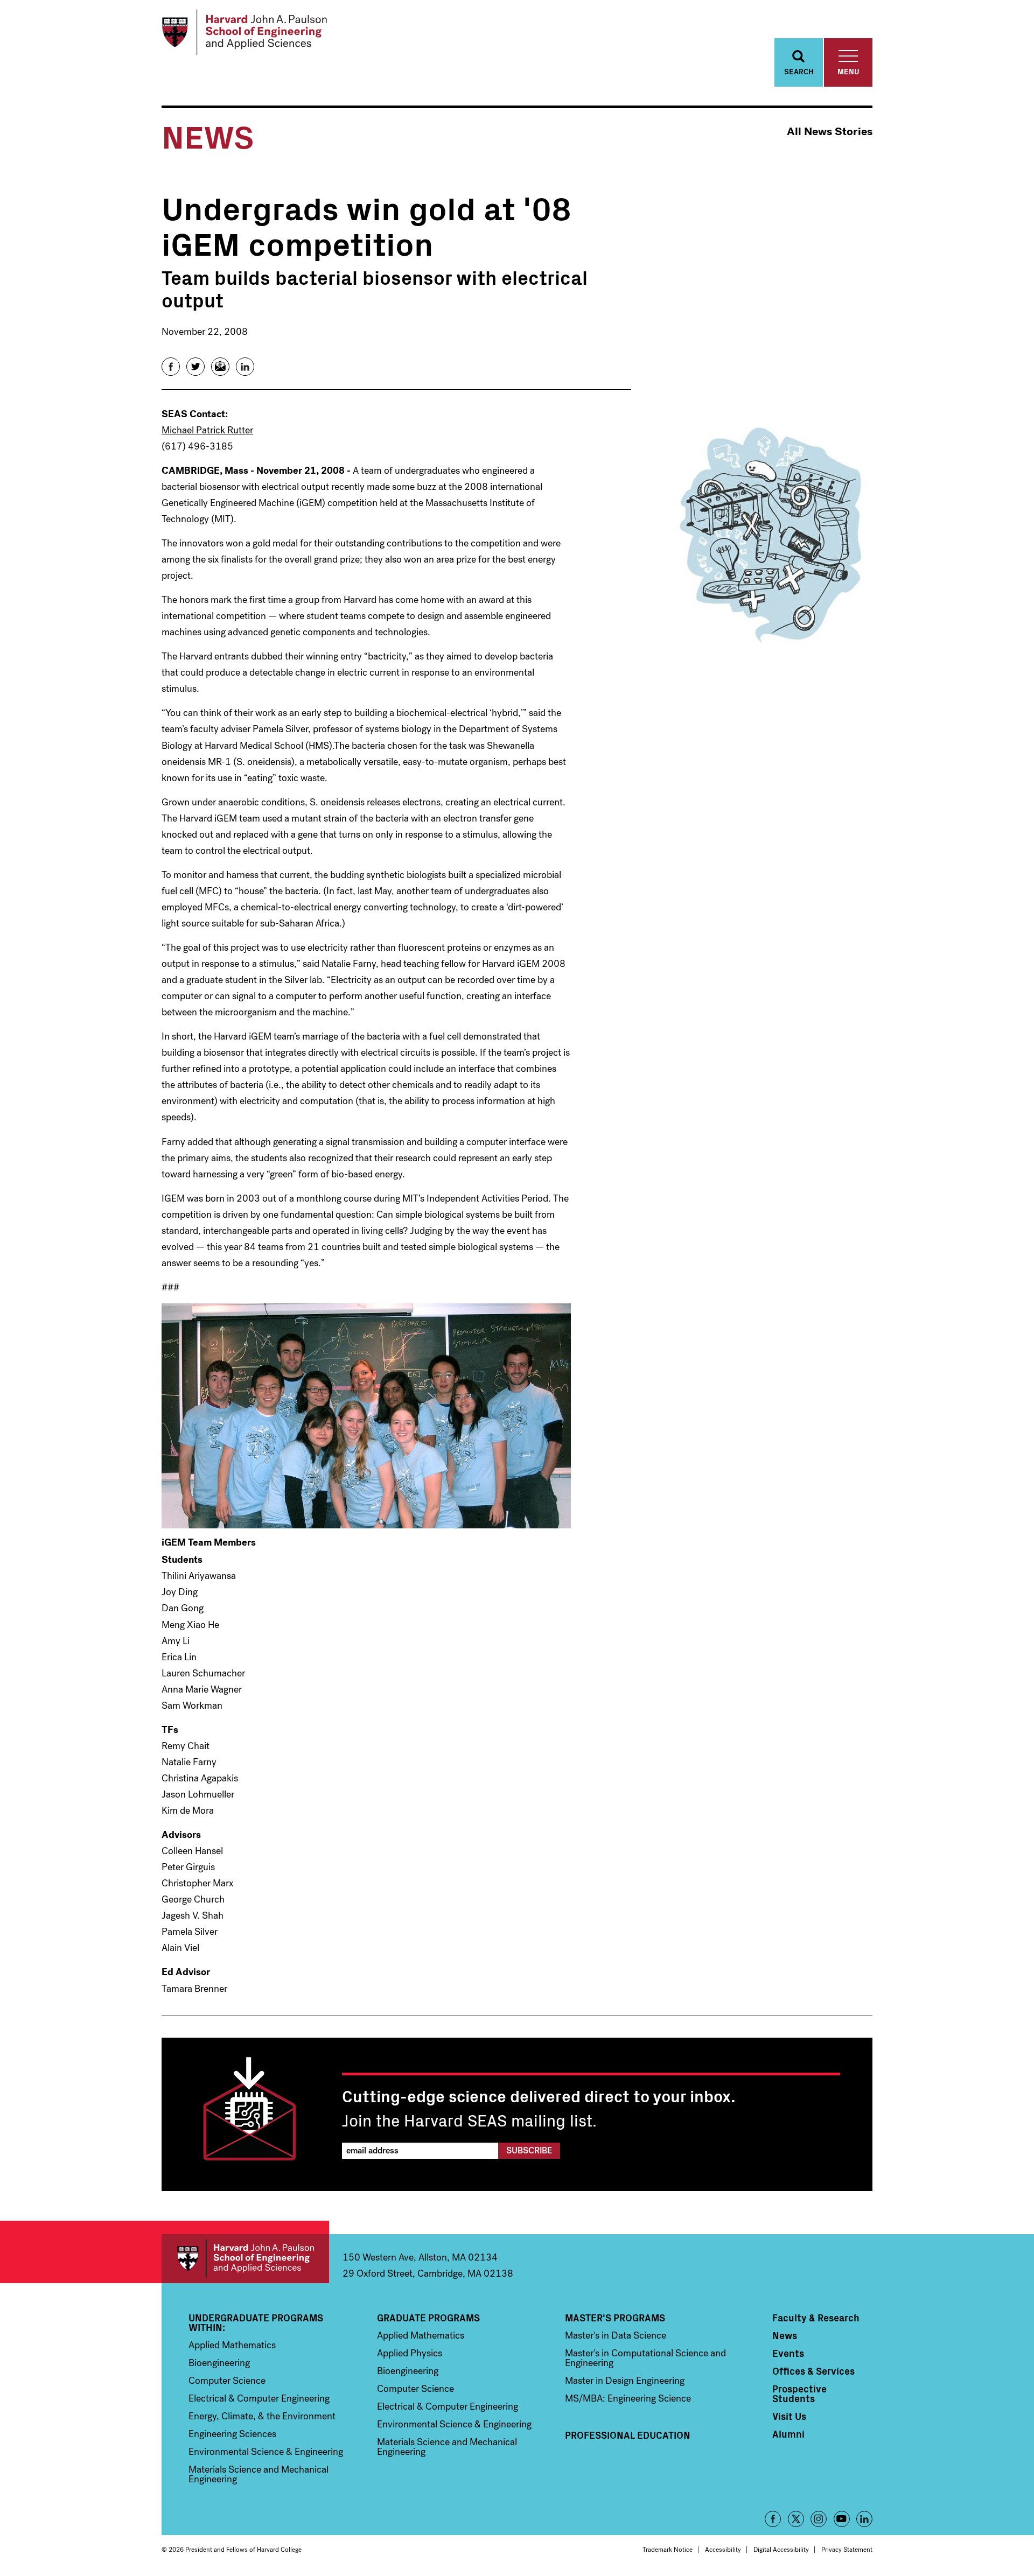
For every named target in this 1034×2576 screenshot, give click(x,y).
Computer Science (227, 2381)
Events (788, 2353)
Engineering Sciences (232, 2434)
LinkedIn (864, 2519)
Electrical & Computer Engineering (259, 2398)
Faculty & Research (816, 2318)
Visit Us (789, 2416)
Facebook (773, 2519)
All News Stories (830, 132)
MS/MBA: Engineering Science (628, 2398)
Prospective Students (799, 2393)
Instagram (819, 2519)
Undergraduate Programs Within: (256, 2322)
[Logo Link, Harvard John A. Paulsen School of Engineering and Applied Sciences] (244, 32)
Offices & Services (813, 2371)
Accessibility (723, 2550)
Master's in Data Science (616, 2335)
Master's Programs (615, 2318)
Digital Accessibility (781, 2550)
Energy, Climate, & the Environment (262, 2416)
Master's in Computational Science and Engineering (645, 2358)
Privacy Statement (847, 2550)
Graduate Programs (428, 2318)
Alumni (788, 2434)
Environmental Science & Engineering (266, 2452)
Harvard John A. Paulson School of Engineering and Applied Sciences (245, 2259)
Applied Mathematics (232, 2345)
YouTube (842, 2519)
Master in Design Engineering (625, 2381)
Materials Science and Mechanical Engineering (258, 2474)
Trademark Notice (668, 2550)
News (785, 2335)
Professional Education (628, 2435)
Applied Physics (410, 2353)
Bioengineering (219, 2363)
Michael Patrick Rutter (207, 430)
